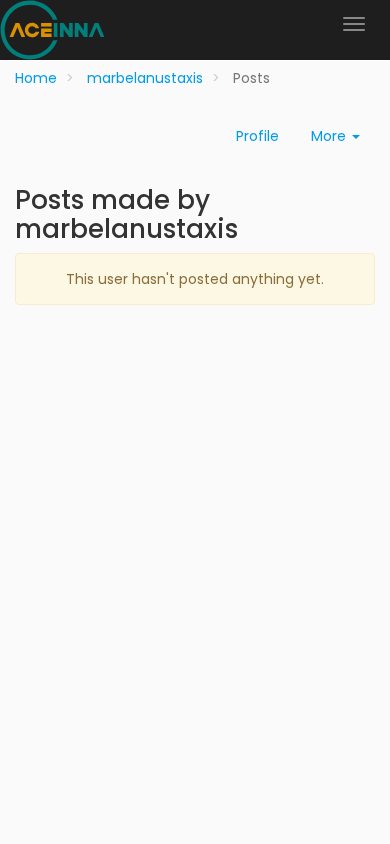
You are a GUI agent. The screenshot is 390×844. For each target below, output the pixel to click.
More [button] (330, 136)
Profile (257, 136)
